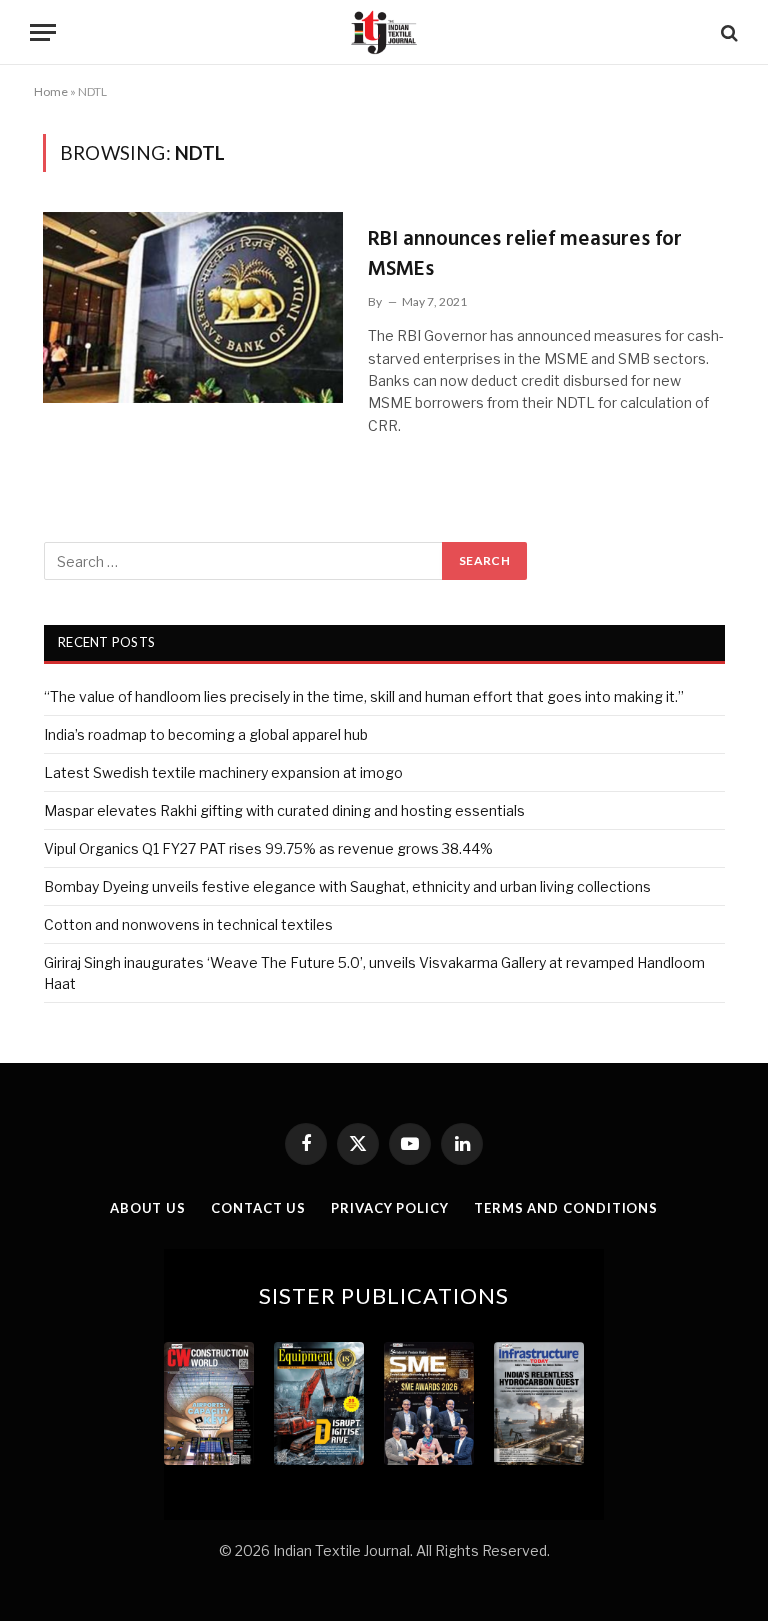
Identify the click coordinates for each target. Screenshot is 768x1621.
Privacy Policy (390, 1208)
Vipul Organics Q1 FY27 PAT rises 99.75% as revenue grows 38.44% (268, 848)
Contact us (258, 1208)
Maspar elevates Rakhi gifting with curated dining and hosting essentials (284, 810)
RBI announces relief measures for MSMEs (525, 254)
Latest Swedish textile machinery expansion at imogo (223, 772)
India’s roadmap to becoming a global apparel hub (206, 734)
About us (148, 1208)
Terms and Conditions (566, 1208)
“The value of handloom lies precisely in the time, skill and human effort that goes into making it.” (364, 696)
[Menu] (43, 32)
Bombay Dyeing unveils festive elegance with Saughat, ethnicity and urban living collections (347, 886)
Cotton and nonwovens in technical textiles (188, 924)
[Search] (727, 32)
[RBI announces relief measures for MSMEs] (193, 307)
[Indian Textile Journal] (384, 32)
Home (51, 91)
